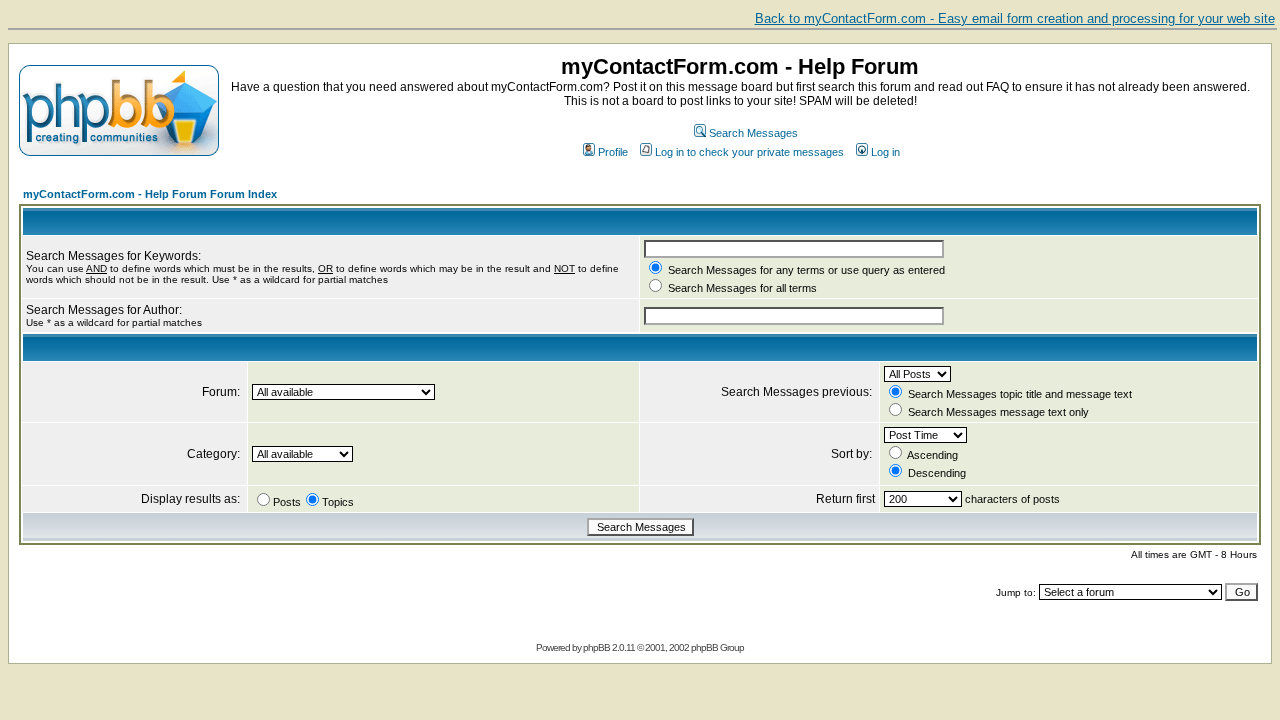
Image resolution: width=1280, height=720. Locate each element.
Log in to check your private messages (749, 152)
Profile (613, 152)
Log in (885, 152)
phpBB (596, 647)
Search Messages (753, 133)
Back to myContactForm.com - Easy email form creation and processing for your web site (1015, 18)
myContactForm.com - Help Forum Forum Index (150, 194)
